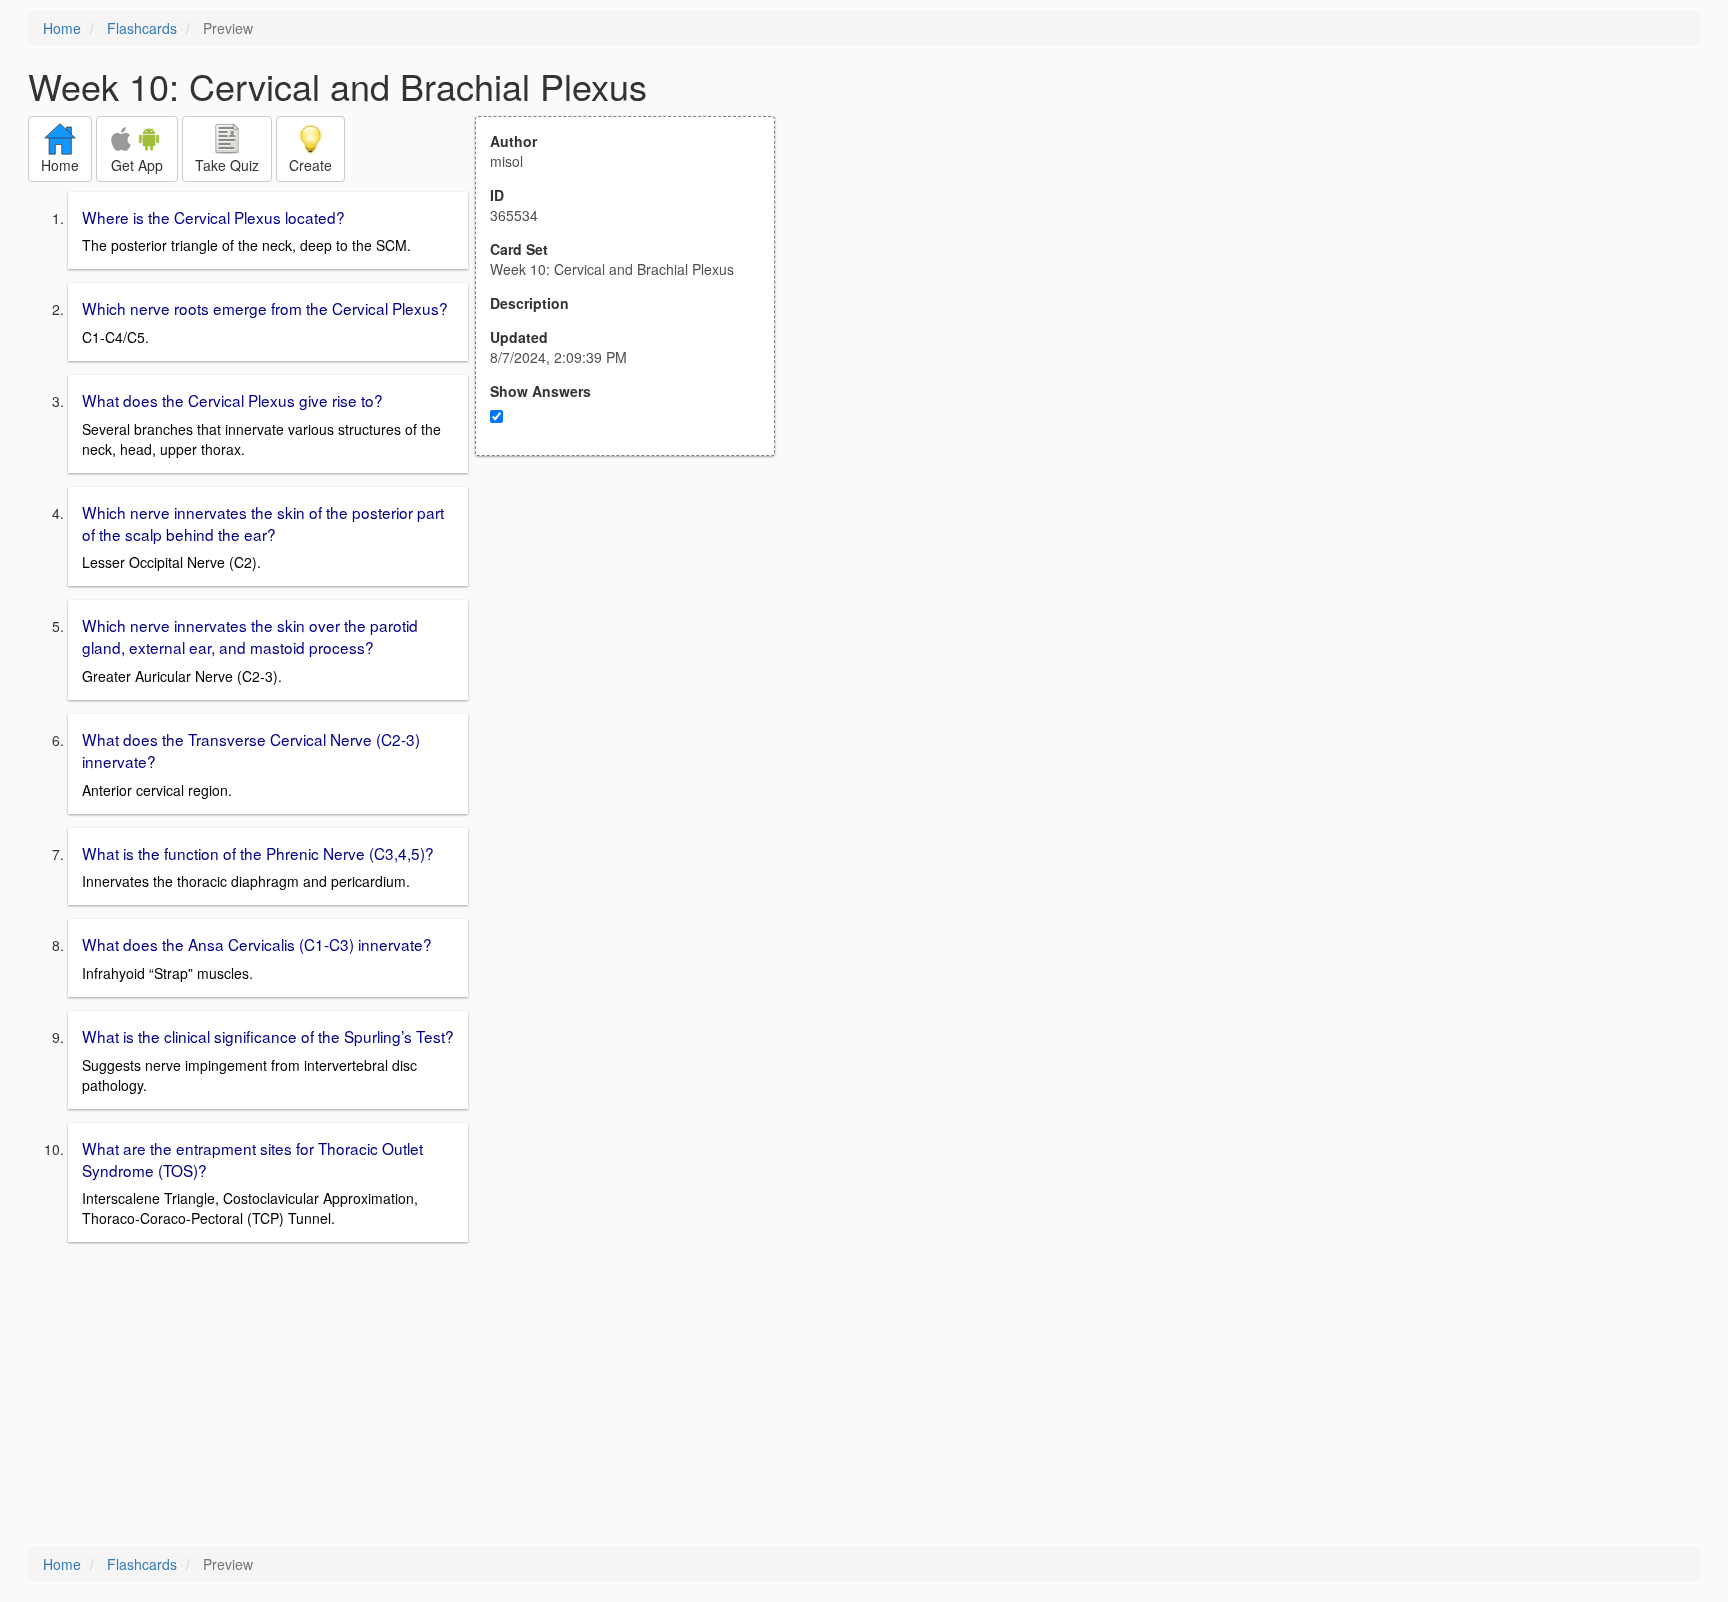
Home (62, 28)
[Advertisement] (636, 652)
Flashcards (142, 28)
